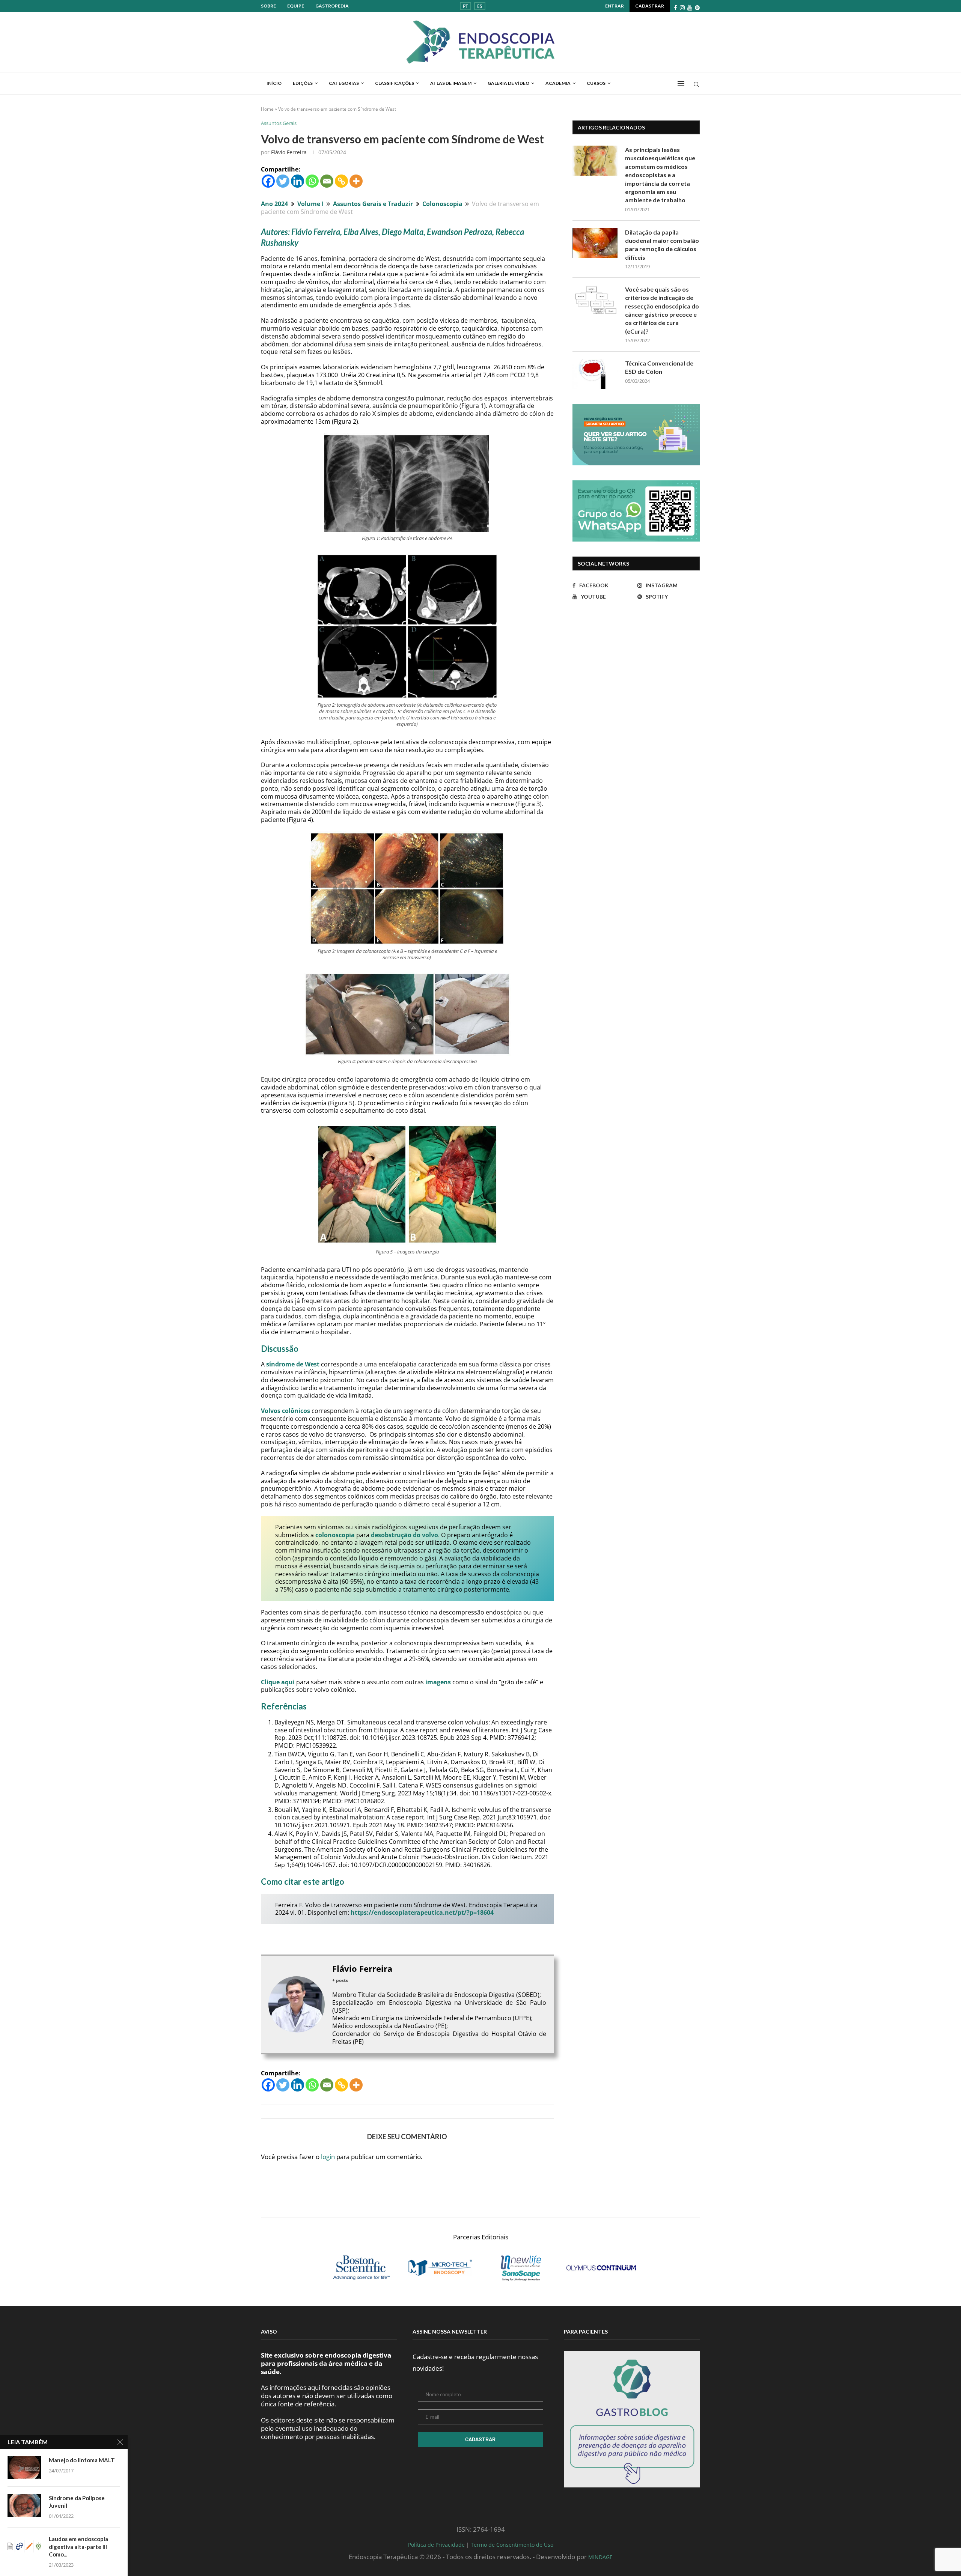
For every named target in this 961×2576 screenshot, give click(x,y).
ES (480, 6)
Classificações (395, 83)
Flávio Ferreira (289, 152)
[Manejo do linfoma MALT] (24, 2468)
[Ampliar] (480, 442)
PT (465, 6)
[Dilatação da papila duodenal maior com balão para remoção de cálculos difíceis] (595, 243)
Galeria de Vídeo (508, 83)
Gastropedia (332, 6)
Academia (558, 83)
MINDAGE (600, 2557)
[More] (356, 181)
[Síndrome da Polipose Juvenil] (24, 2505)
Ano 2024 (274, 204)
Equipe (296, 6)
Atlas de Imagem (451, 83)
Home (267, 109)
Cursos (596, 83)
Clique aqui (278, 1682)
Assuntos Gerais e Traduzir (373, 204)
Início (274, 83)
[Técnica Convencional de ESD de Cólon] (595, 374)
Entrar (615, 6)
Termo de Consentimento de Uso (512, 2545)
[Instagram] (682, 8)
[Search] (696, 85)
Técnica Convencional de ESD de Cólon (659, 367)
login (328, 2157)
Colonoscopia (442, 204)
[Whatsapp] (312, 181)
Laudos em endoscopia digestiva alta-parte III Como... (78, 2547)
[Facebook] (676, 8)
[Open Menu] (681, 83)
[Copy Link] (341, 181)
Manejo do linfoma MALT (82, 2460)
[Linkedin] (297, 181)
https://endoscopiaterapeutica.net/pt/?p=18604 (422, 1912)
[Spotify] (697, 8)
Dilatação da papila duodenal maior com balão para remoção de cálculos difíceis (662, 245)
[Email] (327, 181)
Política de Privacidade (436, 2545)
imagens (438, 1682)
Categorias (344, 83)
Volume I (310, 204)
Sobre (268, 6)
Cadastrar (650, 6)
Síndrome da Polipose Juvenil (77, 2502)
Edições (303, 83)
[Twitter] (283, 181)
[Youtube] (690, 8)
